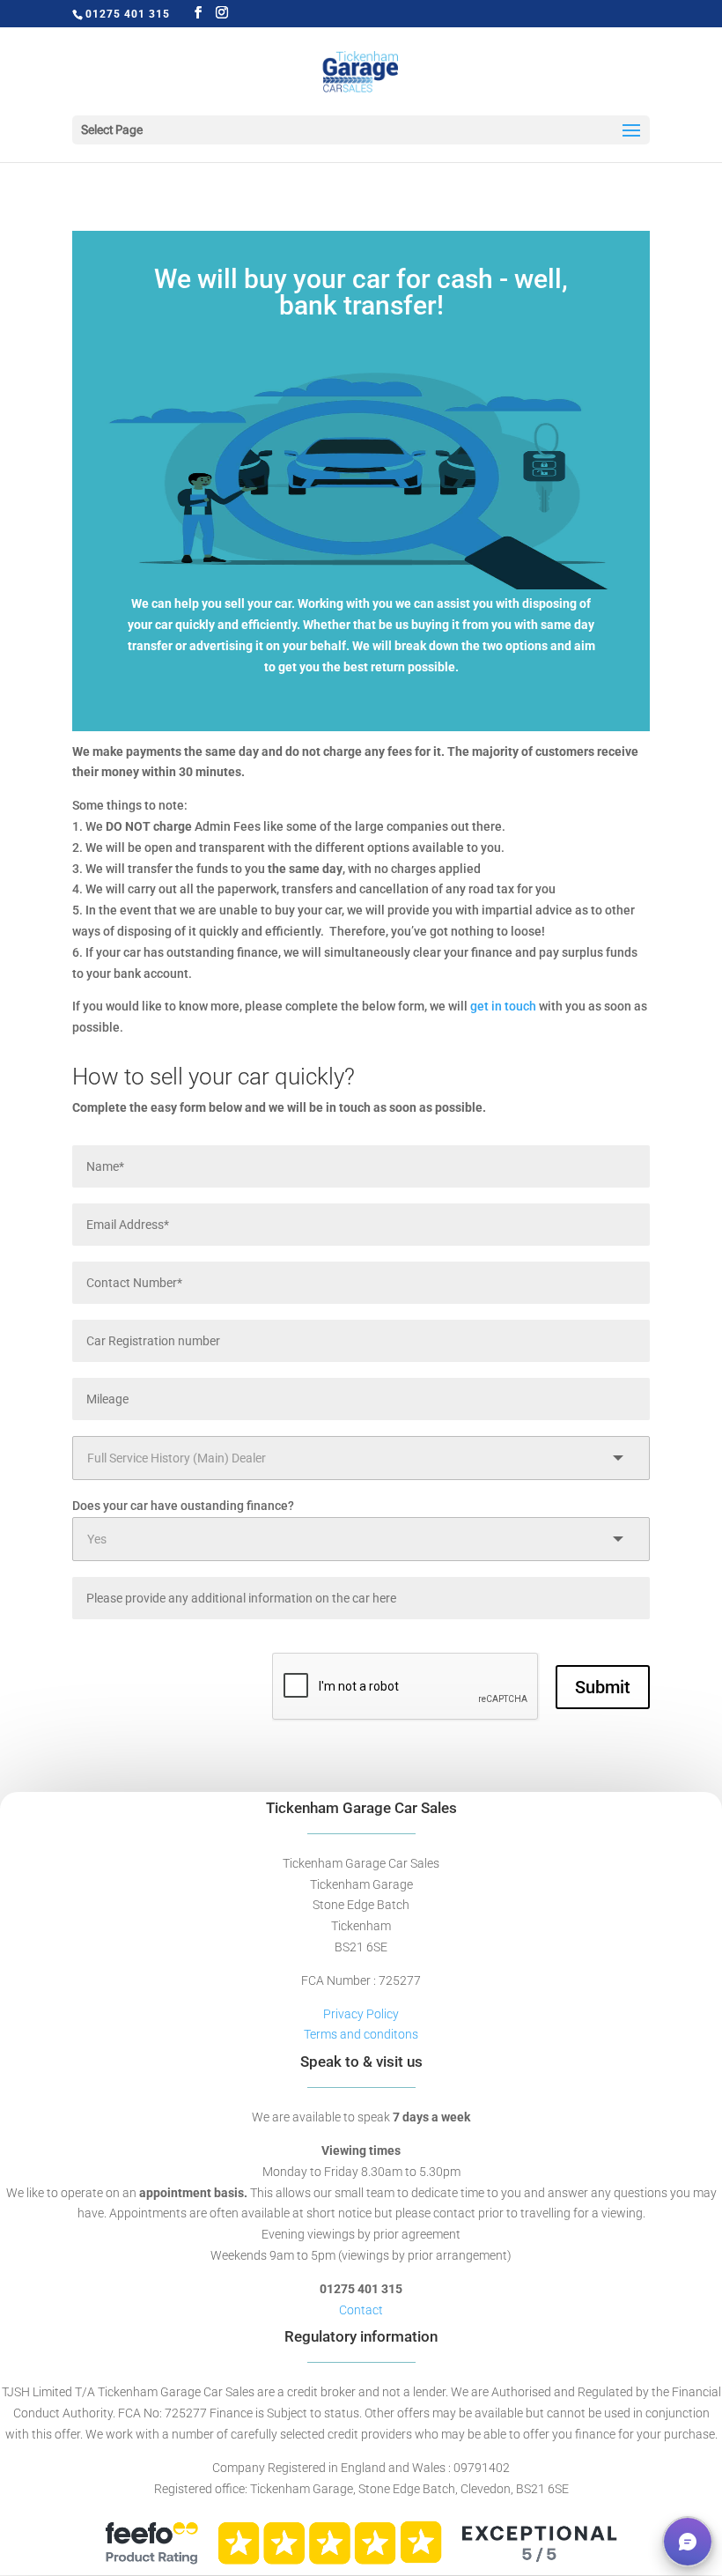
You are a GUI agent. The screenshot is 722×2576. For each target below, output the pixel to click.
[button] (688, 2542)
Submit (603, 1687)
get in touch (503, 1006)
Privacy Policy (361, 2014)
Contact (361, 2310)
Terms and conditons (361, 2034)
